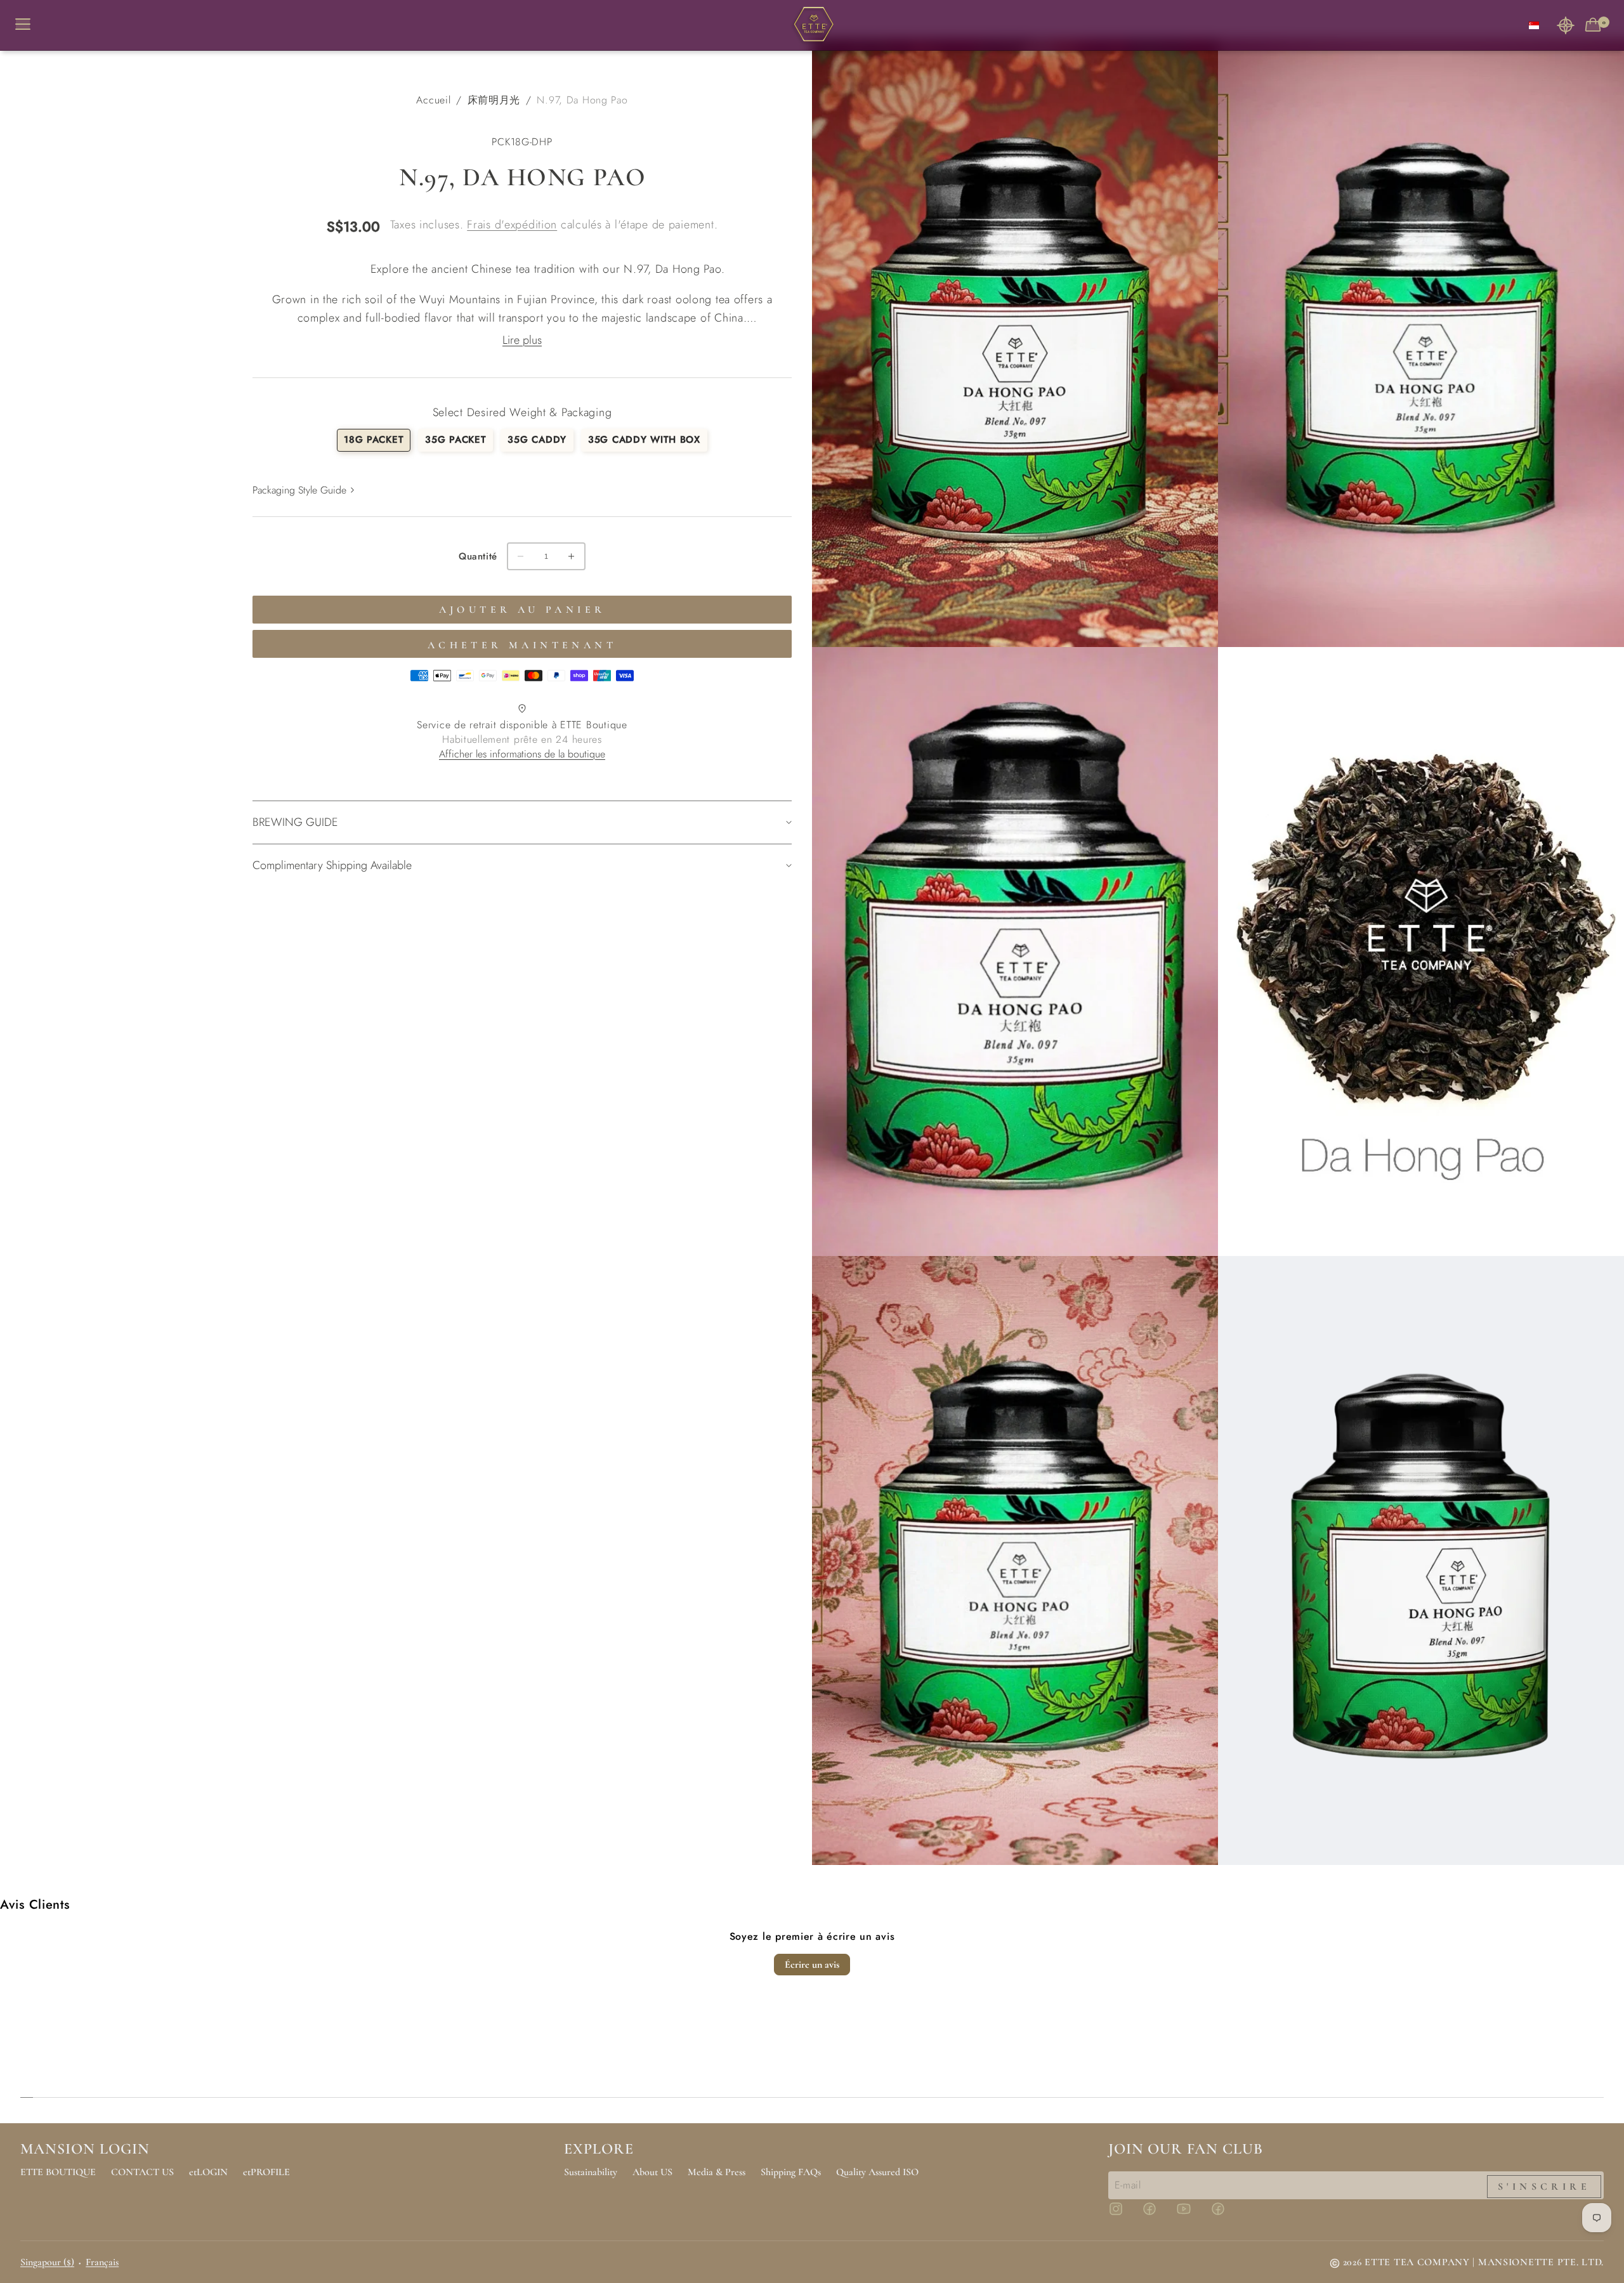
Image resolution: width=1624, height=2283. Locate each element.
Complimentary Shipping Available (332, 865)
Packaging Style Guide (299, 490)
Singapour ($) (47, 2262)
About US (652, 2172)
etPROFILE (266, 2172)
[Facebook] (1157, 2214)
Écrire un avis (812, 1965)
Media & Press (717, 2172)
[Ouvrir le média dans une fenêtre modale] (1015, 343)
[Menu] (28, 25)
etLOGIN (208, 2172)
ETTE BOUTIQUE (58, 2172)
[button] (1566, 25)
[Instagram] (1123, 2214)
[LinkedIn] (1226, 2214)
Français (102, 2262)
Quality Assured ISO (877, 2172)
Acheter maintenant (522, 645)
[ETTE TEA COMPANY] (812, 25)
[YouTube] (1191, 2214)
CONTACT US (142, 2172)
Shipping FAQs (791, 2172)
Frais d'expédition (512, 225)
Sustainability (591, 2172)
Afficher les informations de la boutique (522, 754)
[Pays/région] (1534, 25)
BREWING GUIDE (295, 822)
